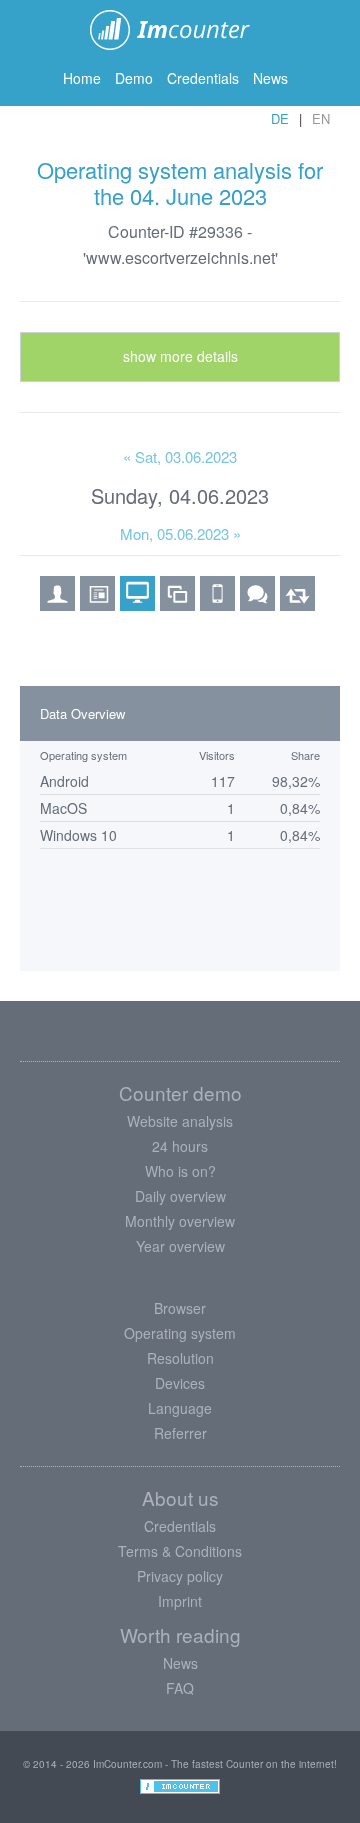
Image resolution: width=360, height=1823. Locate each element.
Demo (134, 78)
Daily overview (180, 1196)
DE (280, 118)
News (270, 78)
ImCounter (180, 30)
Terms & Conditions (180, 1551)
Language (180, 1408)
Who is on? (180, 1171)
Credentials (203, 78)
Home (82, 78)
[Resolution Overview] (177, 604)
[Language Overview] (257, 604)
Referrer (180, 1433)
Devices (180, 1383)
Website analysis (180, 1121)
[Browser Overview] (97, 604)
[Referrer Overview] (297, 604)
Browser (180, 1308)
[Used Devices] (217, 604)
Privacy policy (180, 1576)
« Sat (180, 456)
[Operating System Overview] (137, 604)
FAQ (180, 1688)
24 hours (180, 1146)
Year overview (180, 1246)
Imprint (180, 1601)
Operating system (180, 1333)
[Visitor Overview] (57, 604)
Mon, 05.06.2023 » (180, 533)
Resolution (180, 1358)
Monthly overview (180, 1221)
